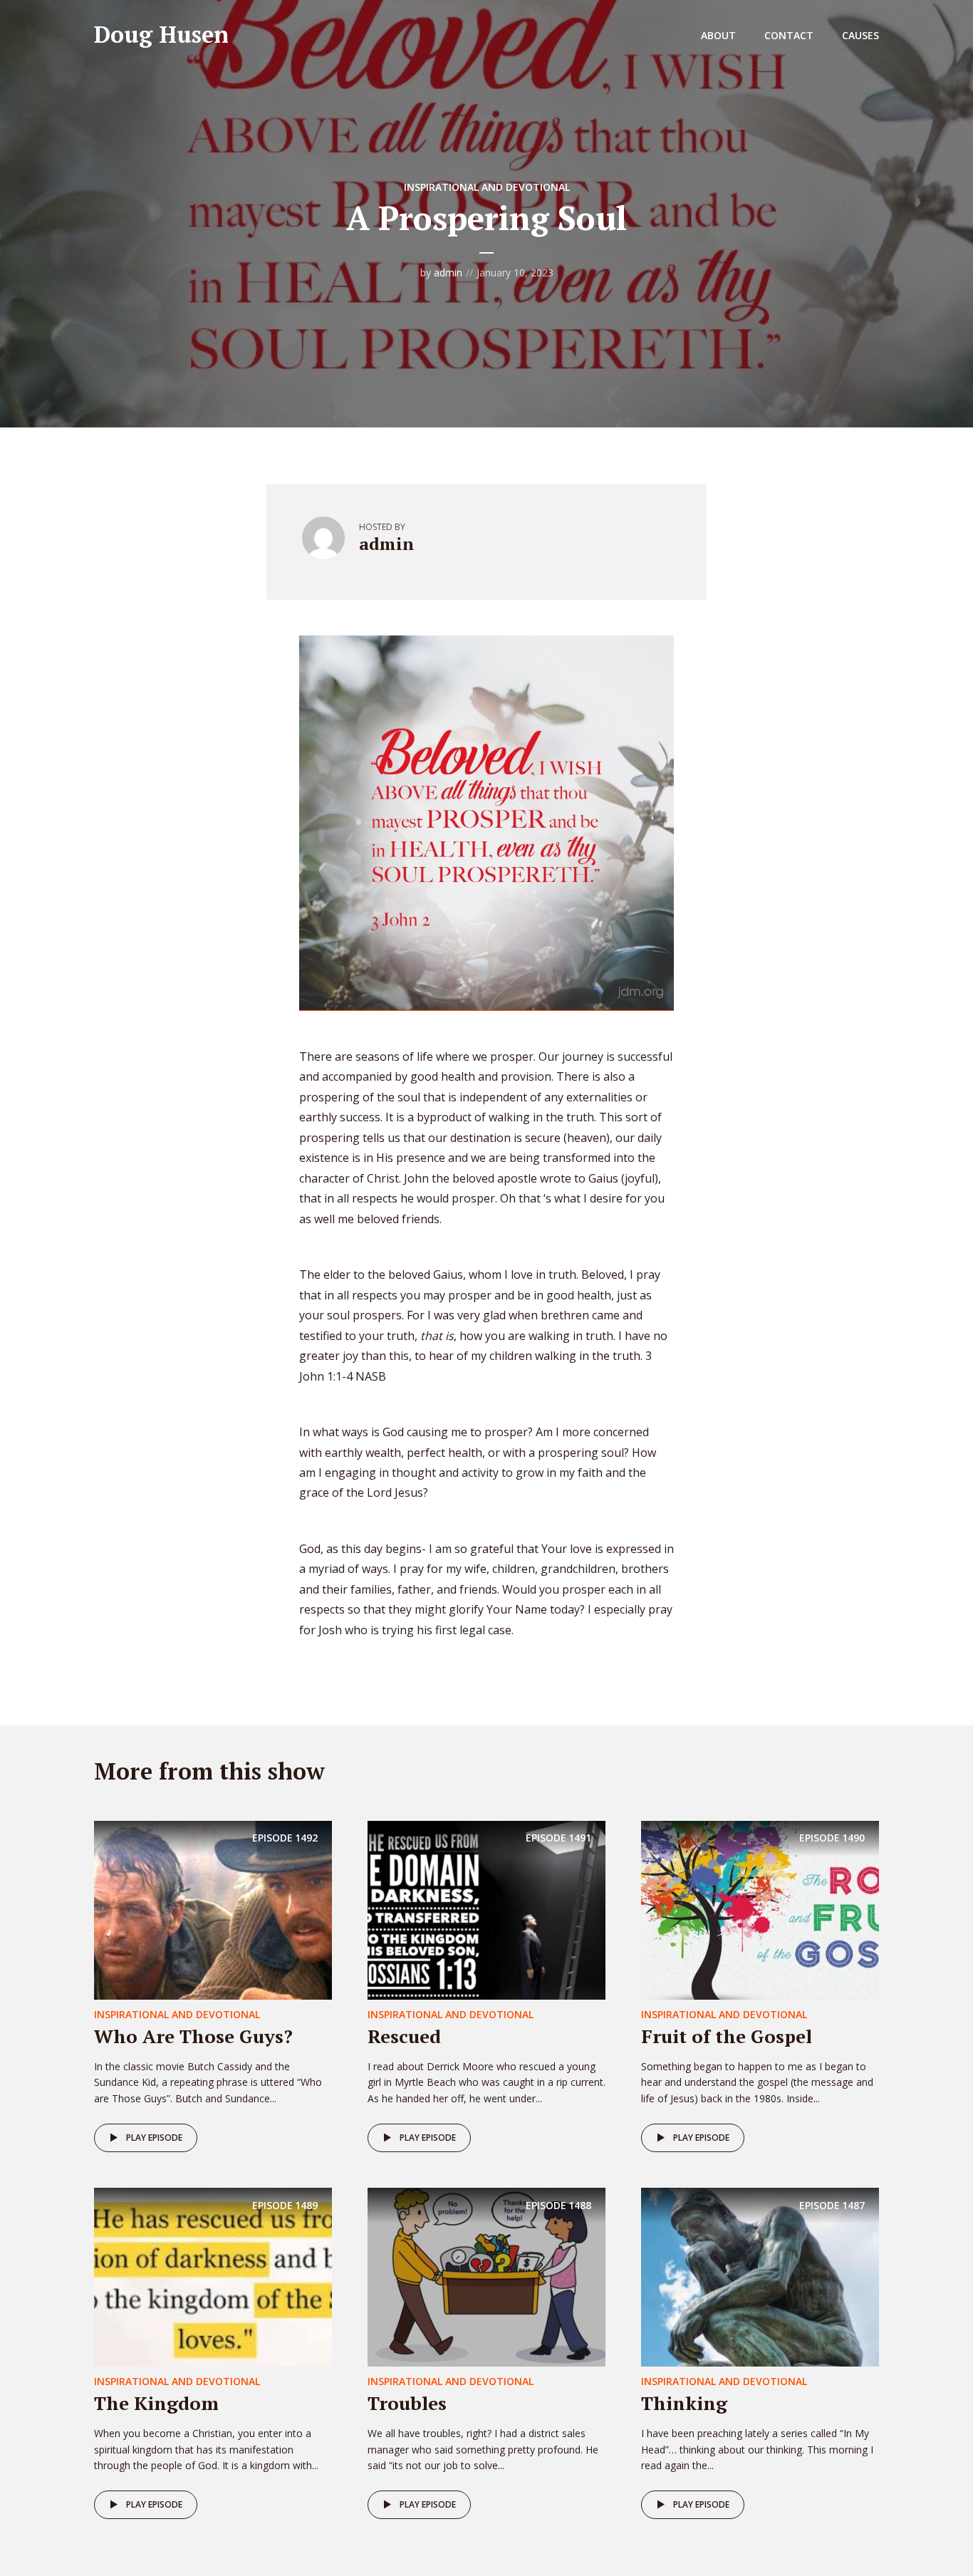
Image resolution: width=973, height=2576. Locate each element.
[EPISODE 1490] (760, 1908)
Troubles (407, 2403)
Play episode (154, 2138)
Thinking (684, 2403)
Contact (789, 35)
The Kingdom (156, 2403)
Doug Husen (161, 34)
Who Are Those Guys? (193, 2036)
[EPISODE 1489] (213, 2276)
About (718, 35)
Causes (860, 35)
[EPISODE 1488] (486, 2276)
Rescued (404, 2036)
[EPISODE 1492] (213, 1908)
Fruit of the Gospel (727, 2036)
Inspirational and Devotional (487, 187)
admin (448, 272)
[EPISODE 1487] (760, 2276)
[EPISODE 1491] (486, 1908)
